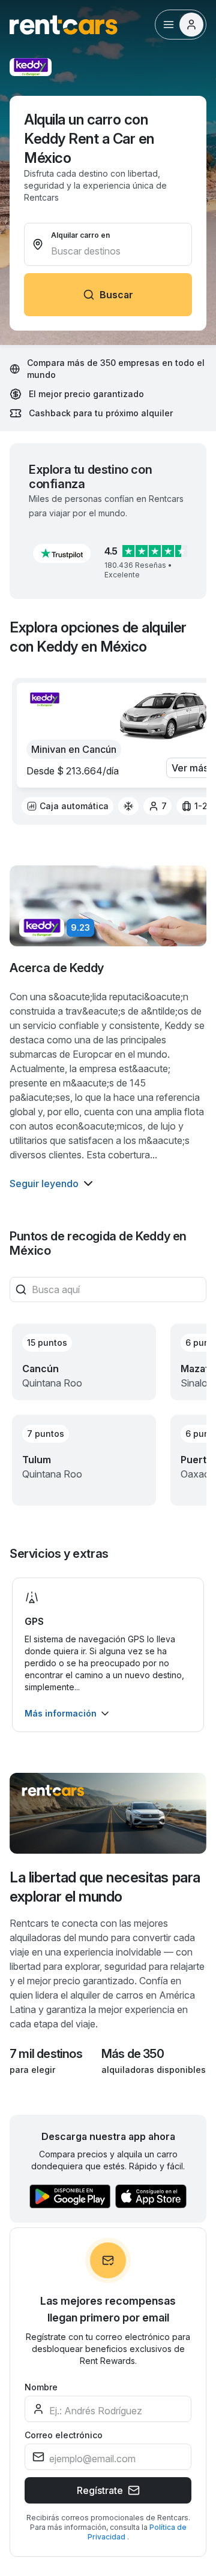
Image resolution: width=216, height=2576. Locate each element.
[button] (62, 553)
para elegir (32, 2070)
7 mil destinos (46, 2054)
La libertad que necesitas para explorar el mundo (105, 1887)
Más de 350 (133, 2054)
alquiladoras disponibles (154, 2070)
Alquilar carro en (80, 235)
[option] (67, 806)
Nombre (41, 2387)
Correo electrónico (64, 2435)
